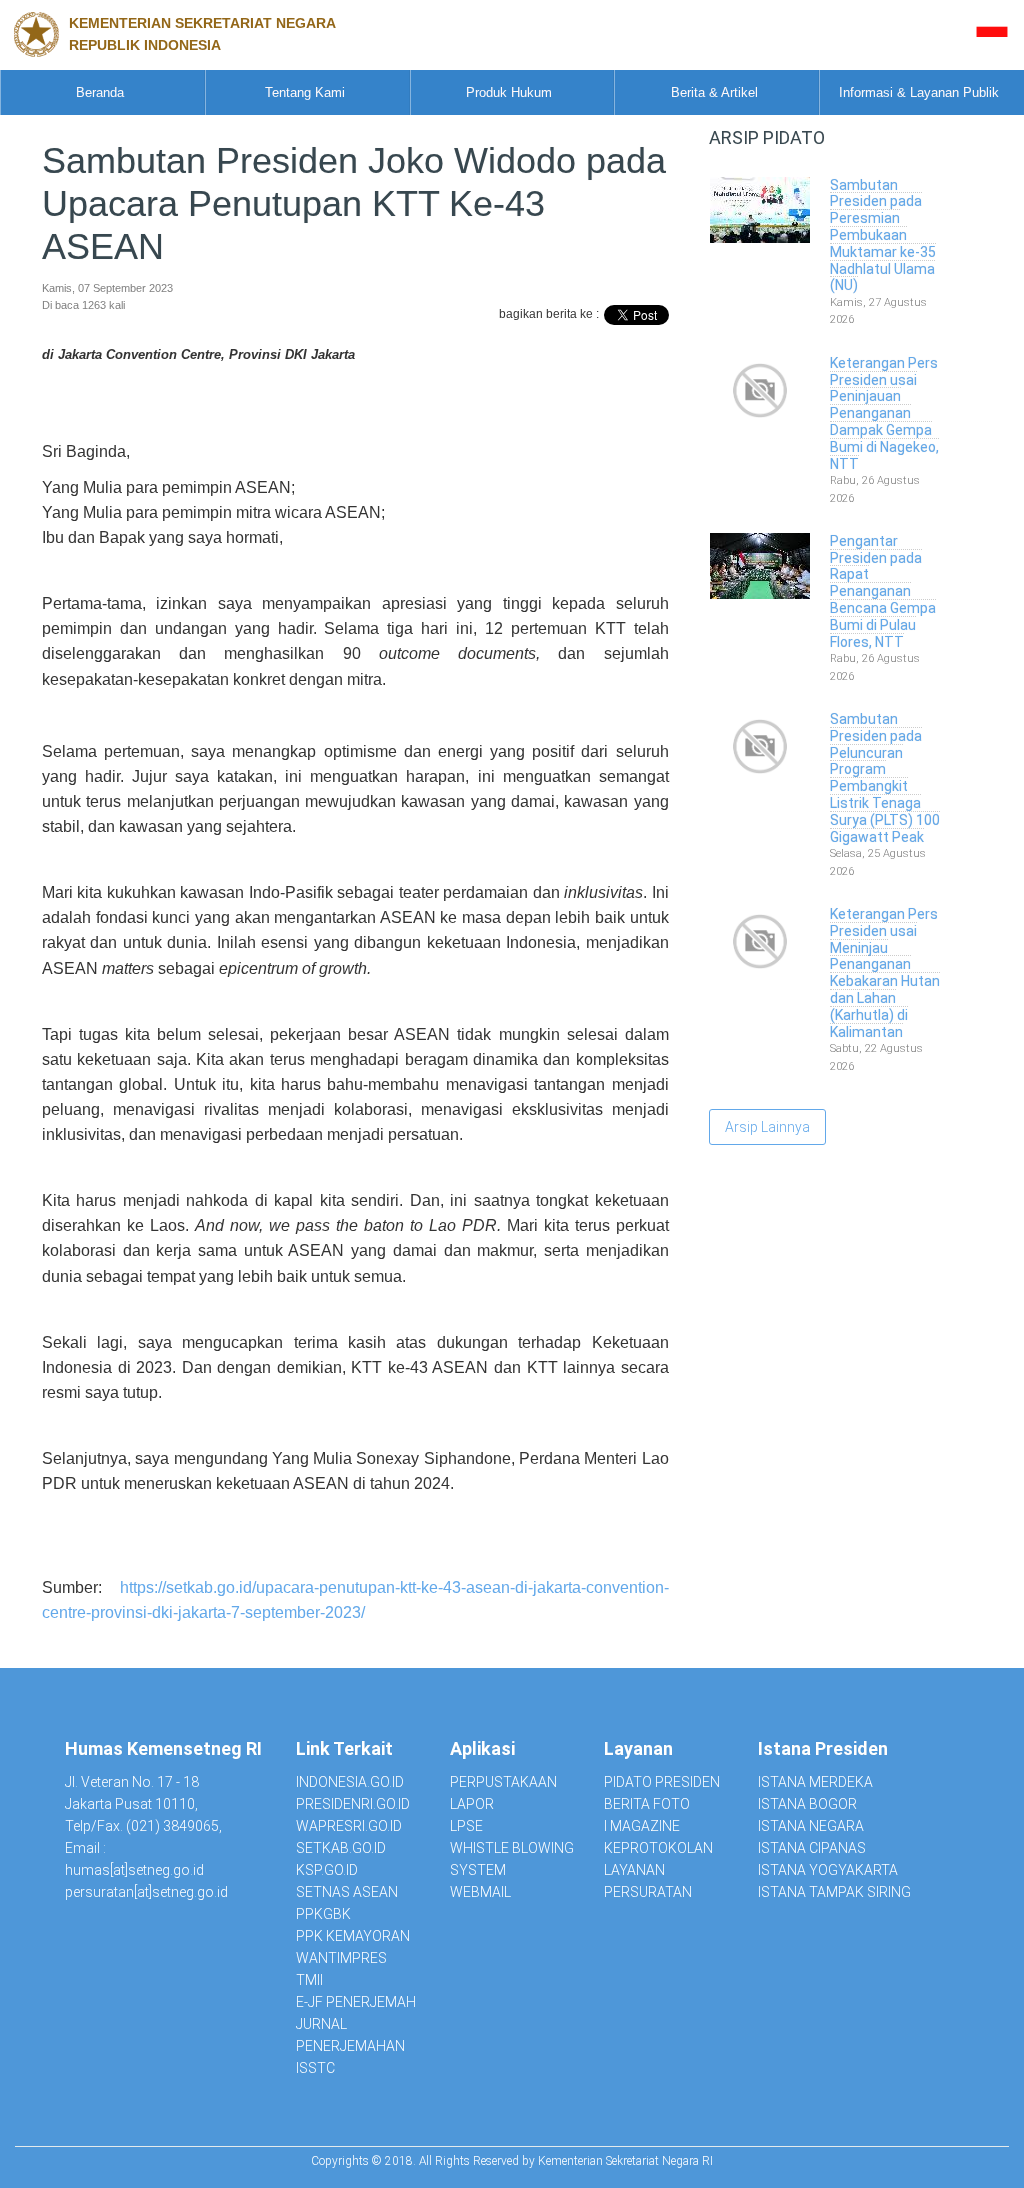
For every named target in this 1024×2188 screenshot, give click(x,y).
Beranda (100, 92)
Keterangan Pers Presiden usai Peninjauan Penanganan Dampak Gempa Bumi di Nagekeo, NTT (884, 413)
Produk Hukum (509, 92)
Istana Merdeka (815, 1782)
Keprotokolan (658, 1848)
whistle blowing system (512, 1859)
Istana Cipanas (812, 1848)
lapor (472, 1804)
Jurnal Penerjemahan (350, 2035)
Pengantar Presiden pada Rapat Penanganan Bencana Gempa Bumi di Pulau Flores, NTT (883, 591)
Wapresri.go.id (349, 1826)
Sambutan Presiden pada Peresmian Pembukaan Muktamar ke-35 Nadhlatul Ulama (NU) (883, 235)
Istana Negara (811, 1826)
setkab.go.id (341, 1848)
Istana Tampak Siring (834, 1892)
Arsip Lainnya (767, 1127)
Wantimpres (341, 1958)
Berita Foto (647, 1804)
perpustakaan (503, 1782)
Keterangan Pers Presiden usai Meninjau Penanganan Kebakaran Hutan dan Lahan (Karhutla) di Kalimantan (885, 973)
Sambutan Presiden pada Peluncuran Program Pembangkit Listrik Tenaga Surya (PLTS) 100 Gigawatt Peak (885, 778)
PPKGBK (323, 1914)
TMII (309, 1980)
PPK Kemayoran (353, 1936)
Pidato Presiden (662, 1782)
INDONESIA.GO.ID (350, 1782)
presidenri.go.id (353, 1804)
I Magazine (642, 1826)
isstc (315, 2068)
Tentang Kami (305, 92)
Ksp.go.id (327, 1870)
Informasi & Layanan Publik (919, 92)
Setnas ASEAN (347, 1892)
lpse (466, 1826)
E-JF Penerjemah (356, 2002)
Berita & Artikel (714, 92)
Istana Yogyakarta (828, 1870)
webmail (480, 1892)
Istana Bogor (807, 1804)
